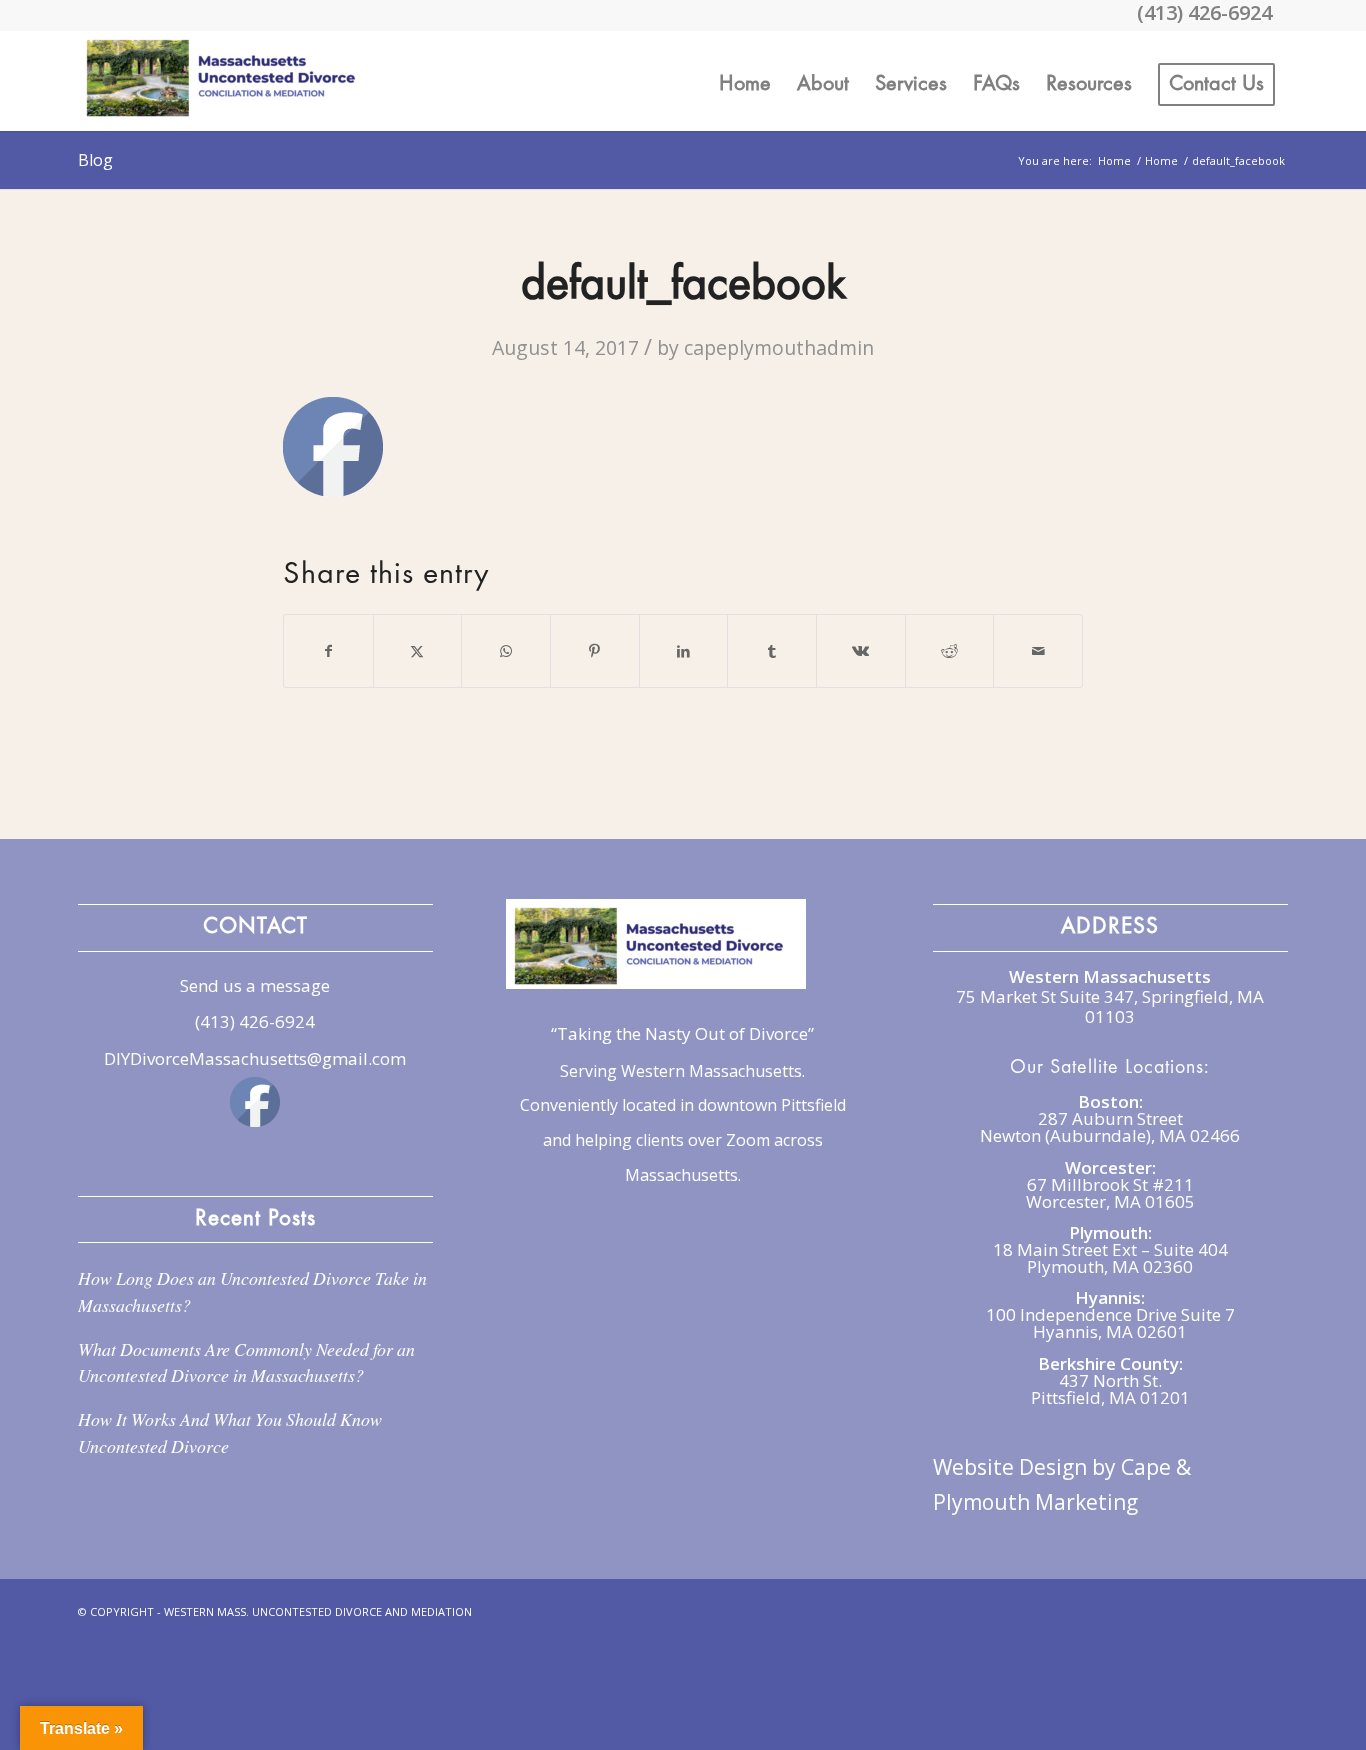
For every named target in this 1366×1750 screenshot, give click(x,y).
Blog (95, 160)
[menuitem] (745, 81)
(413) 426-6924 (255, 1021)
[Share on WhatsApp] (506, 651)
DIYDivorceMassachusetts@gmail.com (255, 1058)
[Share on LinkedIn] (684, 651)
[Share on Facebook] (328, 651)
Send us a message (255, 985)
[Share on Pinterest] (595, 651)
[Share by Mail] (1038, 651)
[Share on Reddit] (950, 651)
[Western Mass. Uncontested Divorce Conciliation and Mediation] (228, 81)
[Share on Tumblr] (772, 651)
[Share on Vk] (861, 651)
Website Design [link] (1010, 1467)
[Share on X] (418, 651)
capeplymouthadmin (779, 347)
